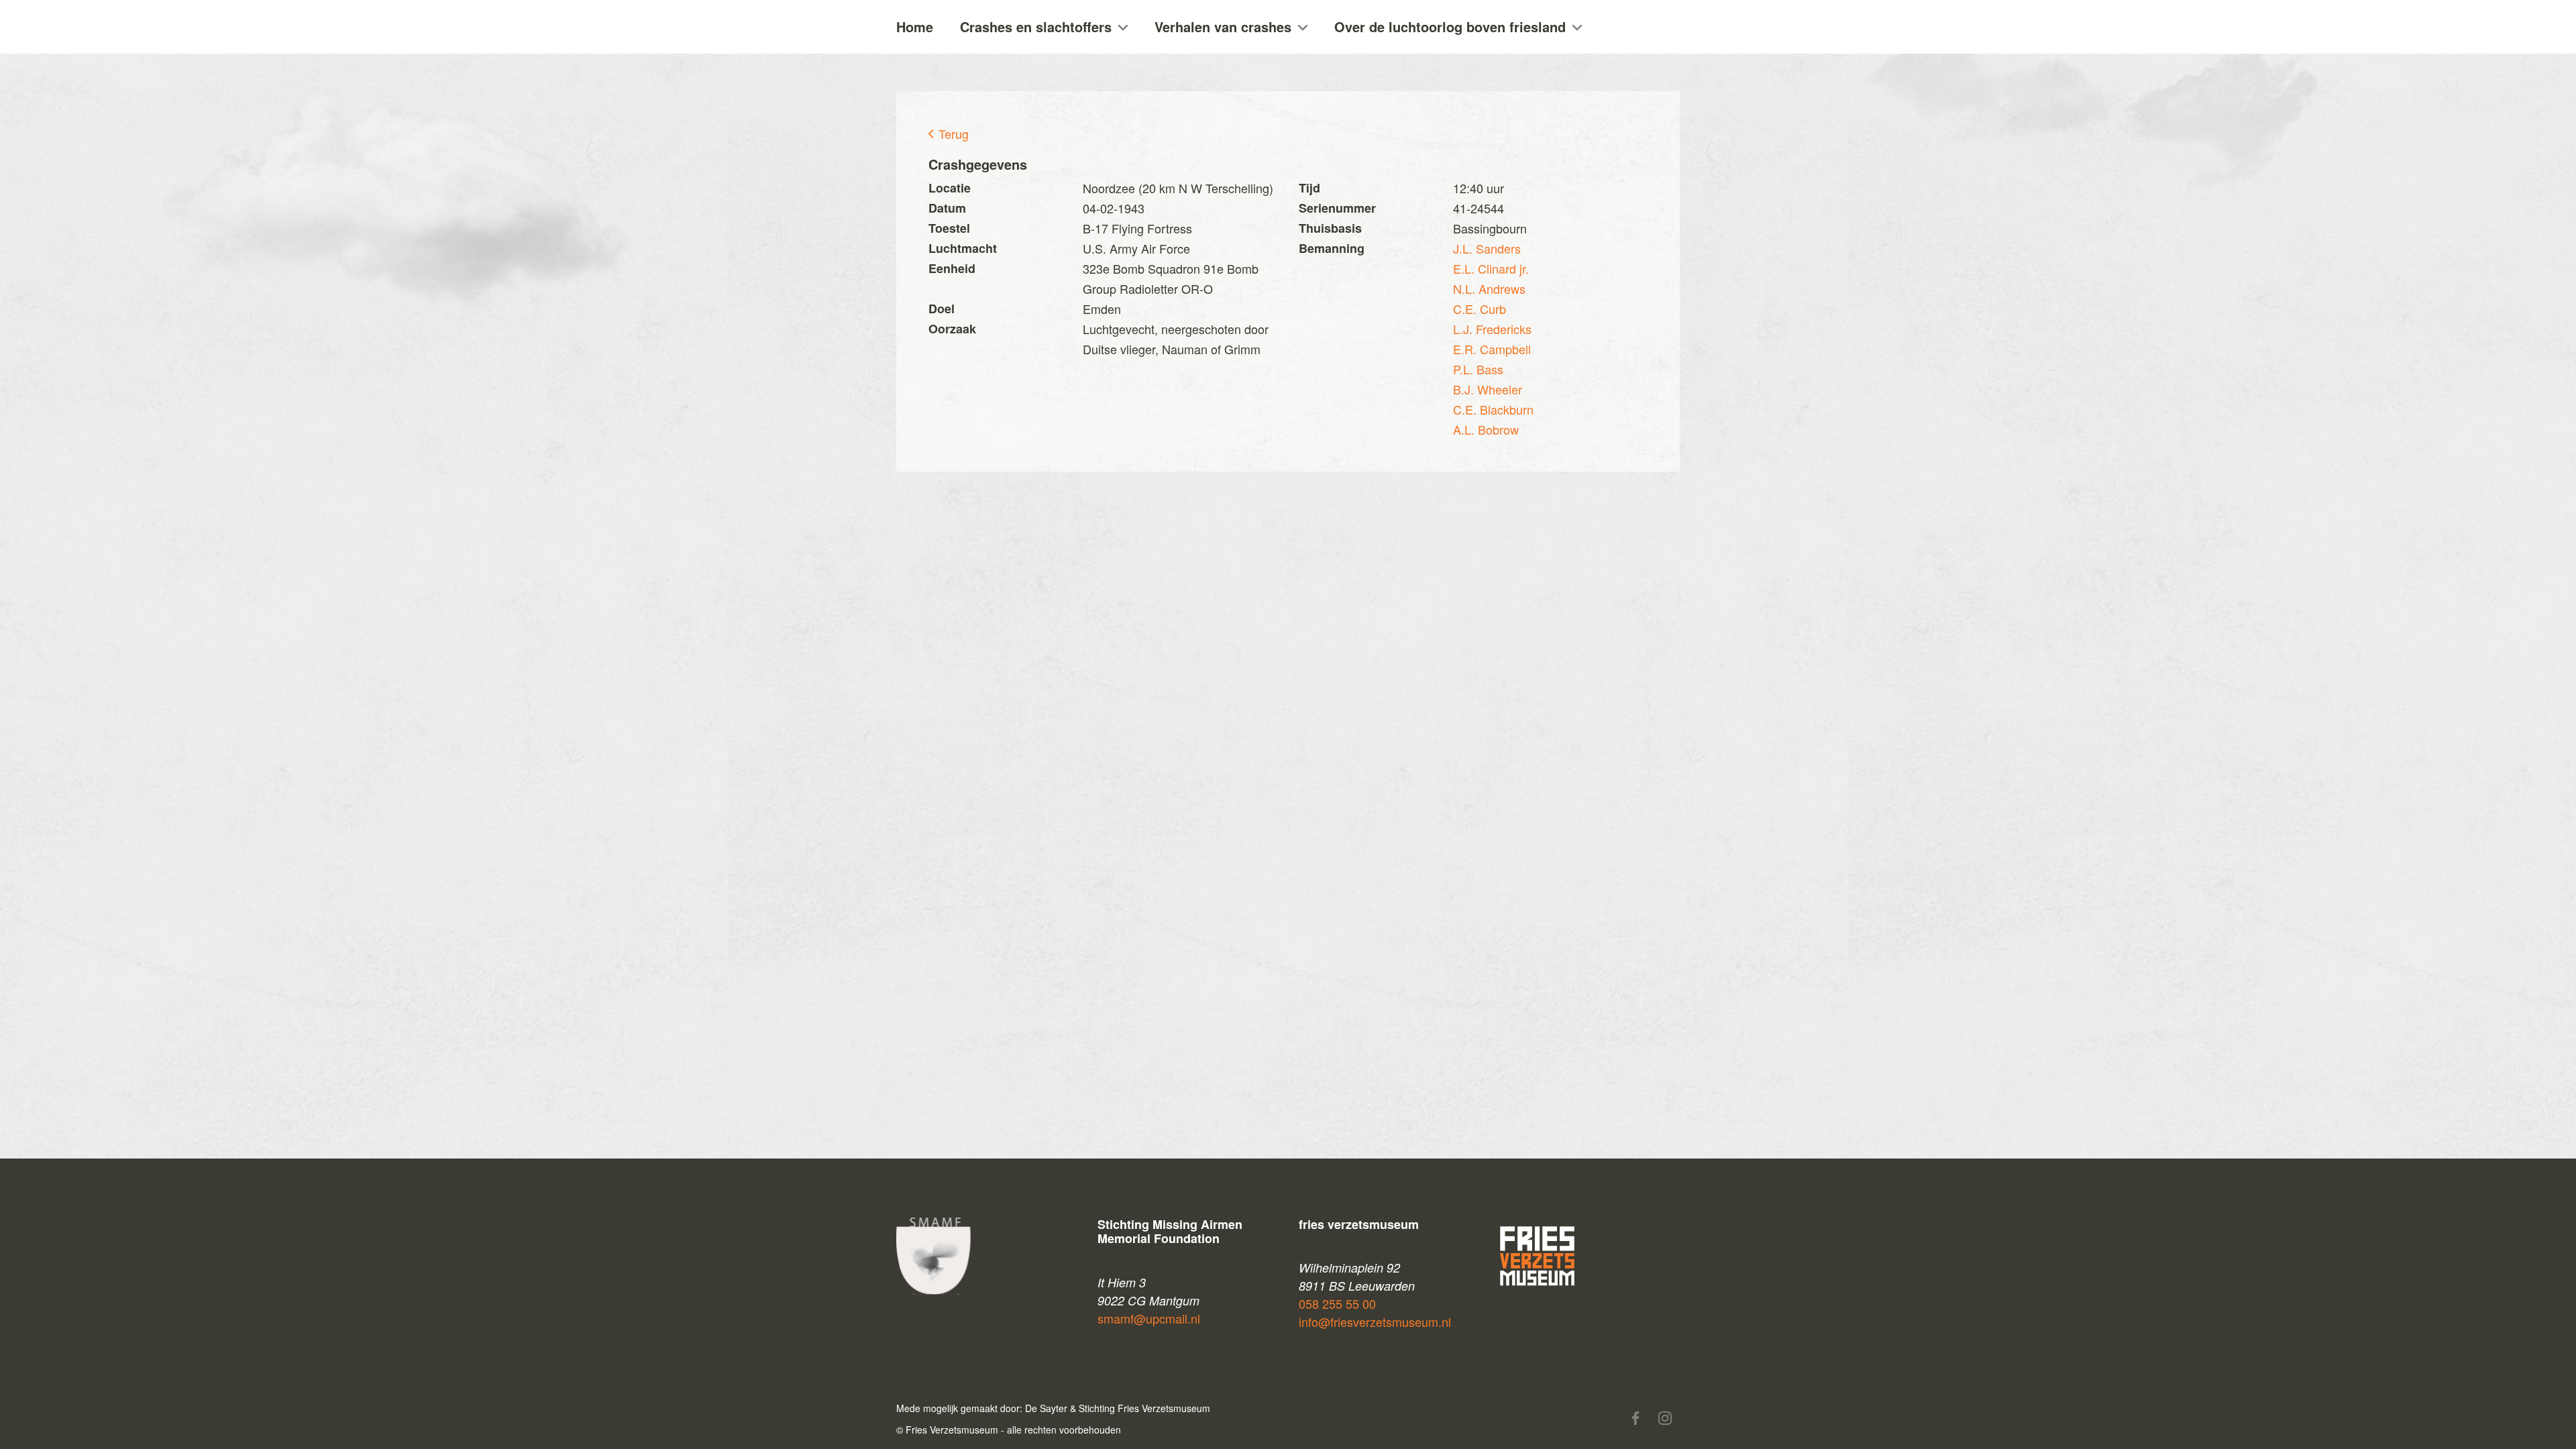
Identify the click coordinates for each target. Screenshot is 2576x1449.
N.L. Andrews (1489, 288)
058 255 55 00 (1337, 1303)
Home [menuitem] (915, 26)
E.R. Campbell (1492, 349)
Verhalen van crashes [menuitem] (1223, 26)
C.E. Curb (1480, 309)
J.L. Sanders (1487, 248)
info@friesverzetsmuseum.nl (1375, 1322)
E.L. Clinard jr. (1491, 268)
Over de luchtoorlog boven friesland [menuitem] (1450, 26)
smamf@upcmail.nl (1149, 1318)
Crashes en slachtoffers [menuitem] (1036, 26)
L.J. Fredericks (1492, 329)
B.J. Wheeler (1488, 389)
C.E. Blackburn (1493, 409)
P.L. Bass (1478, 369)
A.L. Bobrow (1486, 429)
